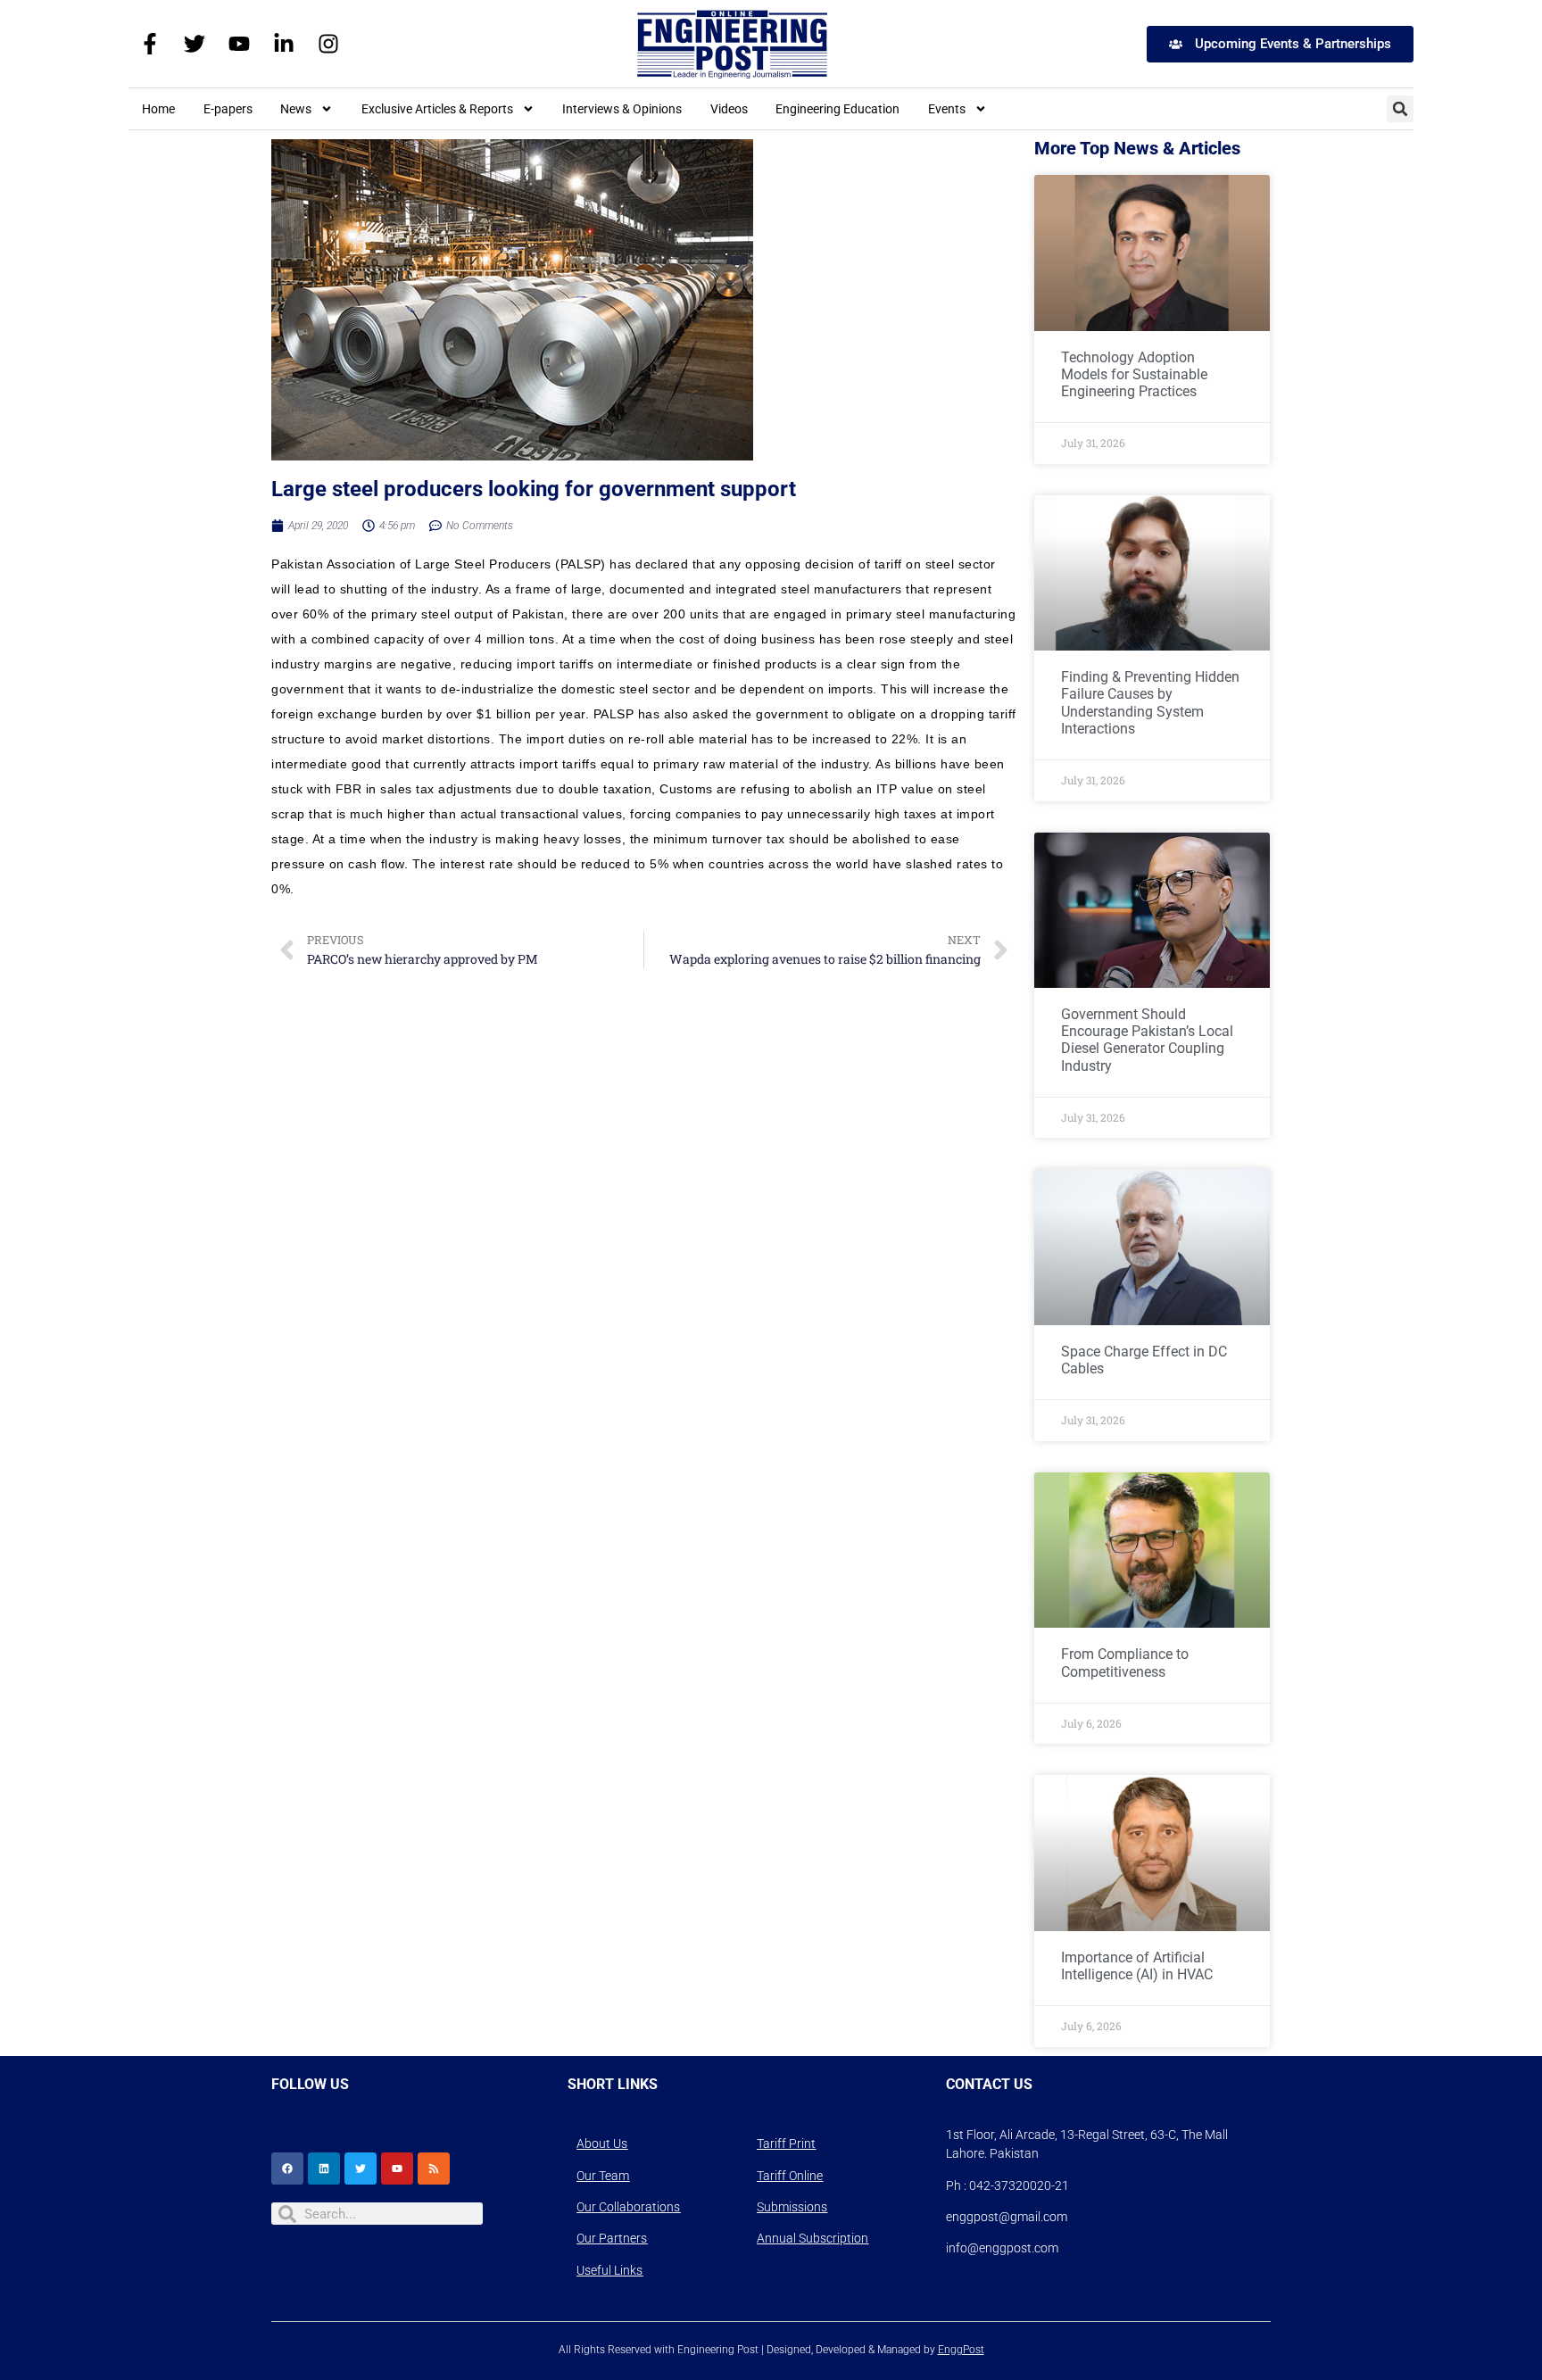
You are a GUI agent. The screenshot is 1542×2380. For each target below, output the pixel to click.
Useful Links (609, 2270)
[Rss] (434, 2169)
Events (947, 109)
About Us (602, 2144)
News (296, 109)
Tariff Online (790, 2176)
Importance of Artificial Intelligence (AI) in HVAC (1137, 1966)
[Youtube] (239, 44)
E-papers (228, 109)
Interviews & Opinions (622, 109)
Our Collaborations (628, 2207)
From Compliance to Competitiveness (1125, 1663)
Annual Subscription (812, 2238)
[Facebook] (287, 2169)
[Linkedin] (324, 2169)
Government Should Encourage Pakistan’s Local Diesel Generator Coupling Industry (1147, 1040)
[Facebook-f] (150, 44)
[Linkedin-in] (284, 44)
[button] (1400, 109)
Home (158, 109)
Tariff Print (786, 2144)
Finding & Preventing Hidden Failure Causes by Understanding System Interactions (1150, 703)
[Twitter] (195, 44)
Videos (729, 109)
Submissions (792, 2207)
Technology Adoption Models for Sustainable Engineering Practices (1134, 374)
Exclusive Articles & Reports (437, 109)
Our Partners (612, 2238)
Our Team (603, 2176)
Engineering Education (837, 109)
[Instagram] (328, 44)
